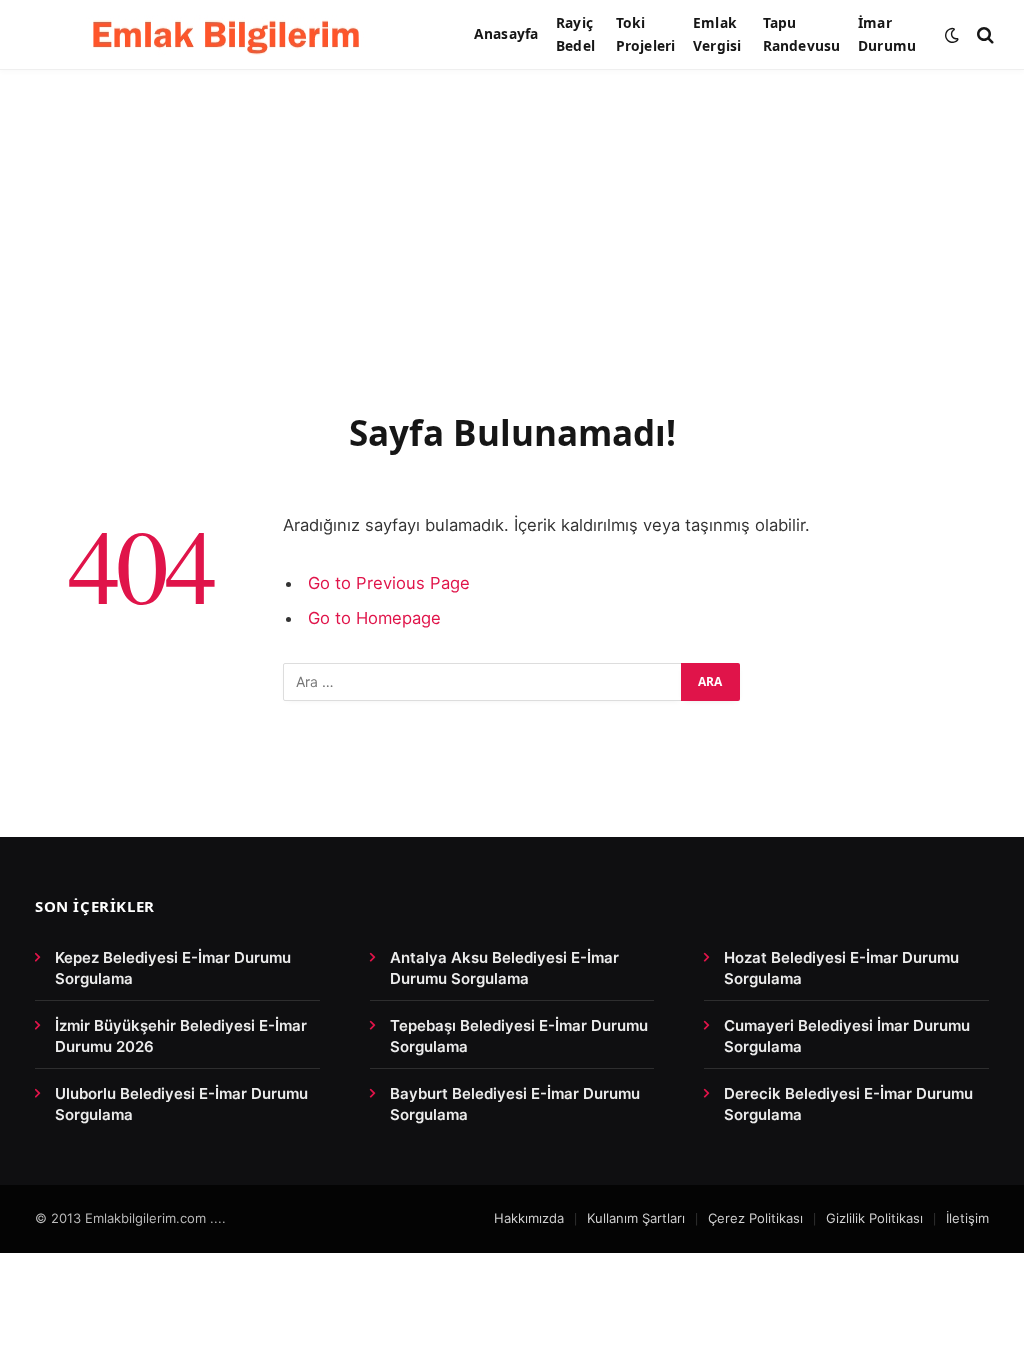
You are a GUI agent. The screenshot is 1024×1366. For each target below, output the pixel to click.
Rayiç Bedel (575, 33)
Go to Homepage (374, 618)
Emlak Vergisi (717, 33)
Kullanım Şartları (636, 1218)
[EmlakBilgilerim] (230, 35)
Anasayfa (506, 33)
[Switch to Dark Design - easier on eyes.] (952, 35)
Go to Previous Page (389, 583)
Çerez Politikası (755, 1218)
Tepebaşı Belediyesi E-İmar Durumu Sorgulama (519, 1036)
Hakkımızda (529, 1218)
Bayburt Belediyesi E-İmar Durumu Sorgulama (515, 1104)
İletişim (967, 1218)
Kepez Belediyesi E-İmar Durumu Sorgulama (173, 968)
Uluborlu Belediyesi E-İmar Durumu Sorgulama (181, 1104)
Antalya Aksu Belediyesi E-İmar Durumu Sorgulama (504, 968)
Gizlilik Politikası (874, 1218)
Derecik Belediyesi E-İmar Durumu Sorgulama (848, 1104)
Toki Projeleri (645, 33)
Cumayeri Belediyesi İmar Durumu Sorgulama (847, 1036)
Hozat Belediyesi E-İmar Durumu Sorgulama (841, 968)
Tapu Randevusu (801, 33)
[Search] (983, 34)
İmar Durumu (887, 33)
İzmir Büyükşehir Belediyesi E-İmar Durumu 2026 (181, 1036)
